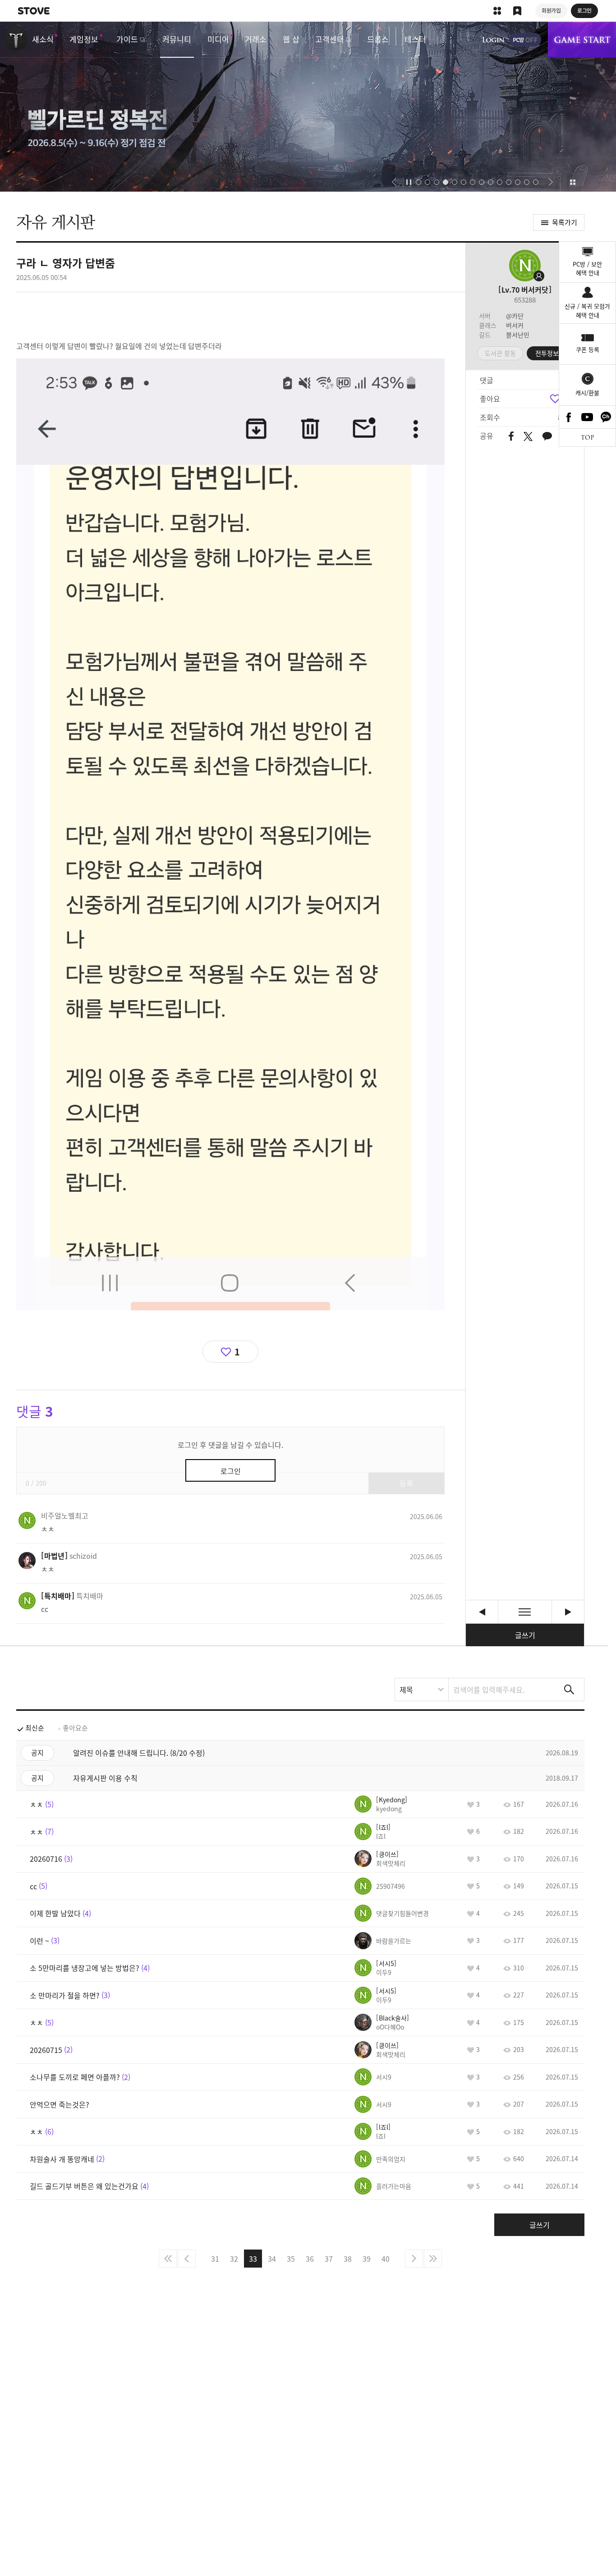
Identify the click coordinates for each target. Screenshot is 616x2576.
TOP (587, 438)
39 (367, 2259)
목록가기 (565, 222)
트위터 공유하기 (528, 436)
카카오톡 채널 (606, 417)
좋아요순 (75, 1728)
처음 (168, 2259)
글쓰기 (525, 1635)
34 (272, 2259)
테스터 (415, 39)
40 (386, 2259)
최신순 (35, 1728)
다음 (414, 2259)
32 (234, 2259)
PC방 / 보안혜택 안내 (587, 269)
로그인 (493, 40)
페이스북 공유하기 (511, 437)
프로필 (525, 266)
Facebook (569, 417)
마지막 (433, 2259)
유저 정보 (65, 1515)
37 (329, 2259)
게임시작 (582, 40)
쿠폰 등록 (588, 349)
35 (291, 2259)
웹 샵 (291, 39)
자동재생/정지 (409, 182)
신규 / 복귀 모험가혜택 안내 (587, 310)
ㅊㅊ (482, 1612)
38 (348, 2259)
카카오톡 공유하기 (547, 437)
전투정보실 (550, 353)
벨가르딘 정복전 (308, 107)
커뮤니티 (177, 39)
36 (310, 2259)
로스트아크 (16, 39)
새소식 (43, 39)
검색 (569, 1690)
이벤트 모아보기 (572, 182)
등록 (406, 1483)
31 (215, 2259)
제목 (406, 1690)
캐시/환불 (587, 393)
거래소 (256, 39)
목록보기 (525, 1612)
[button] (394, 182)
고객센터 (330, 39)
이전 (187, 2259)
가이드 (127, 39)
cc (568, 1612)
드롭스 (378, 39)
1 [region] (237, 1352)
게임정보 (84, 39)
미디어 (218, 39)
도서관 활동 (500, 353)
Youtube (588, 417)
